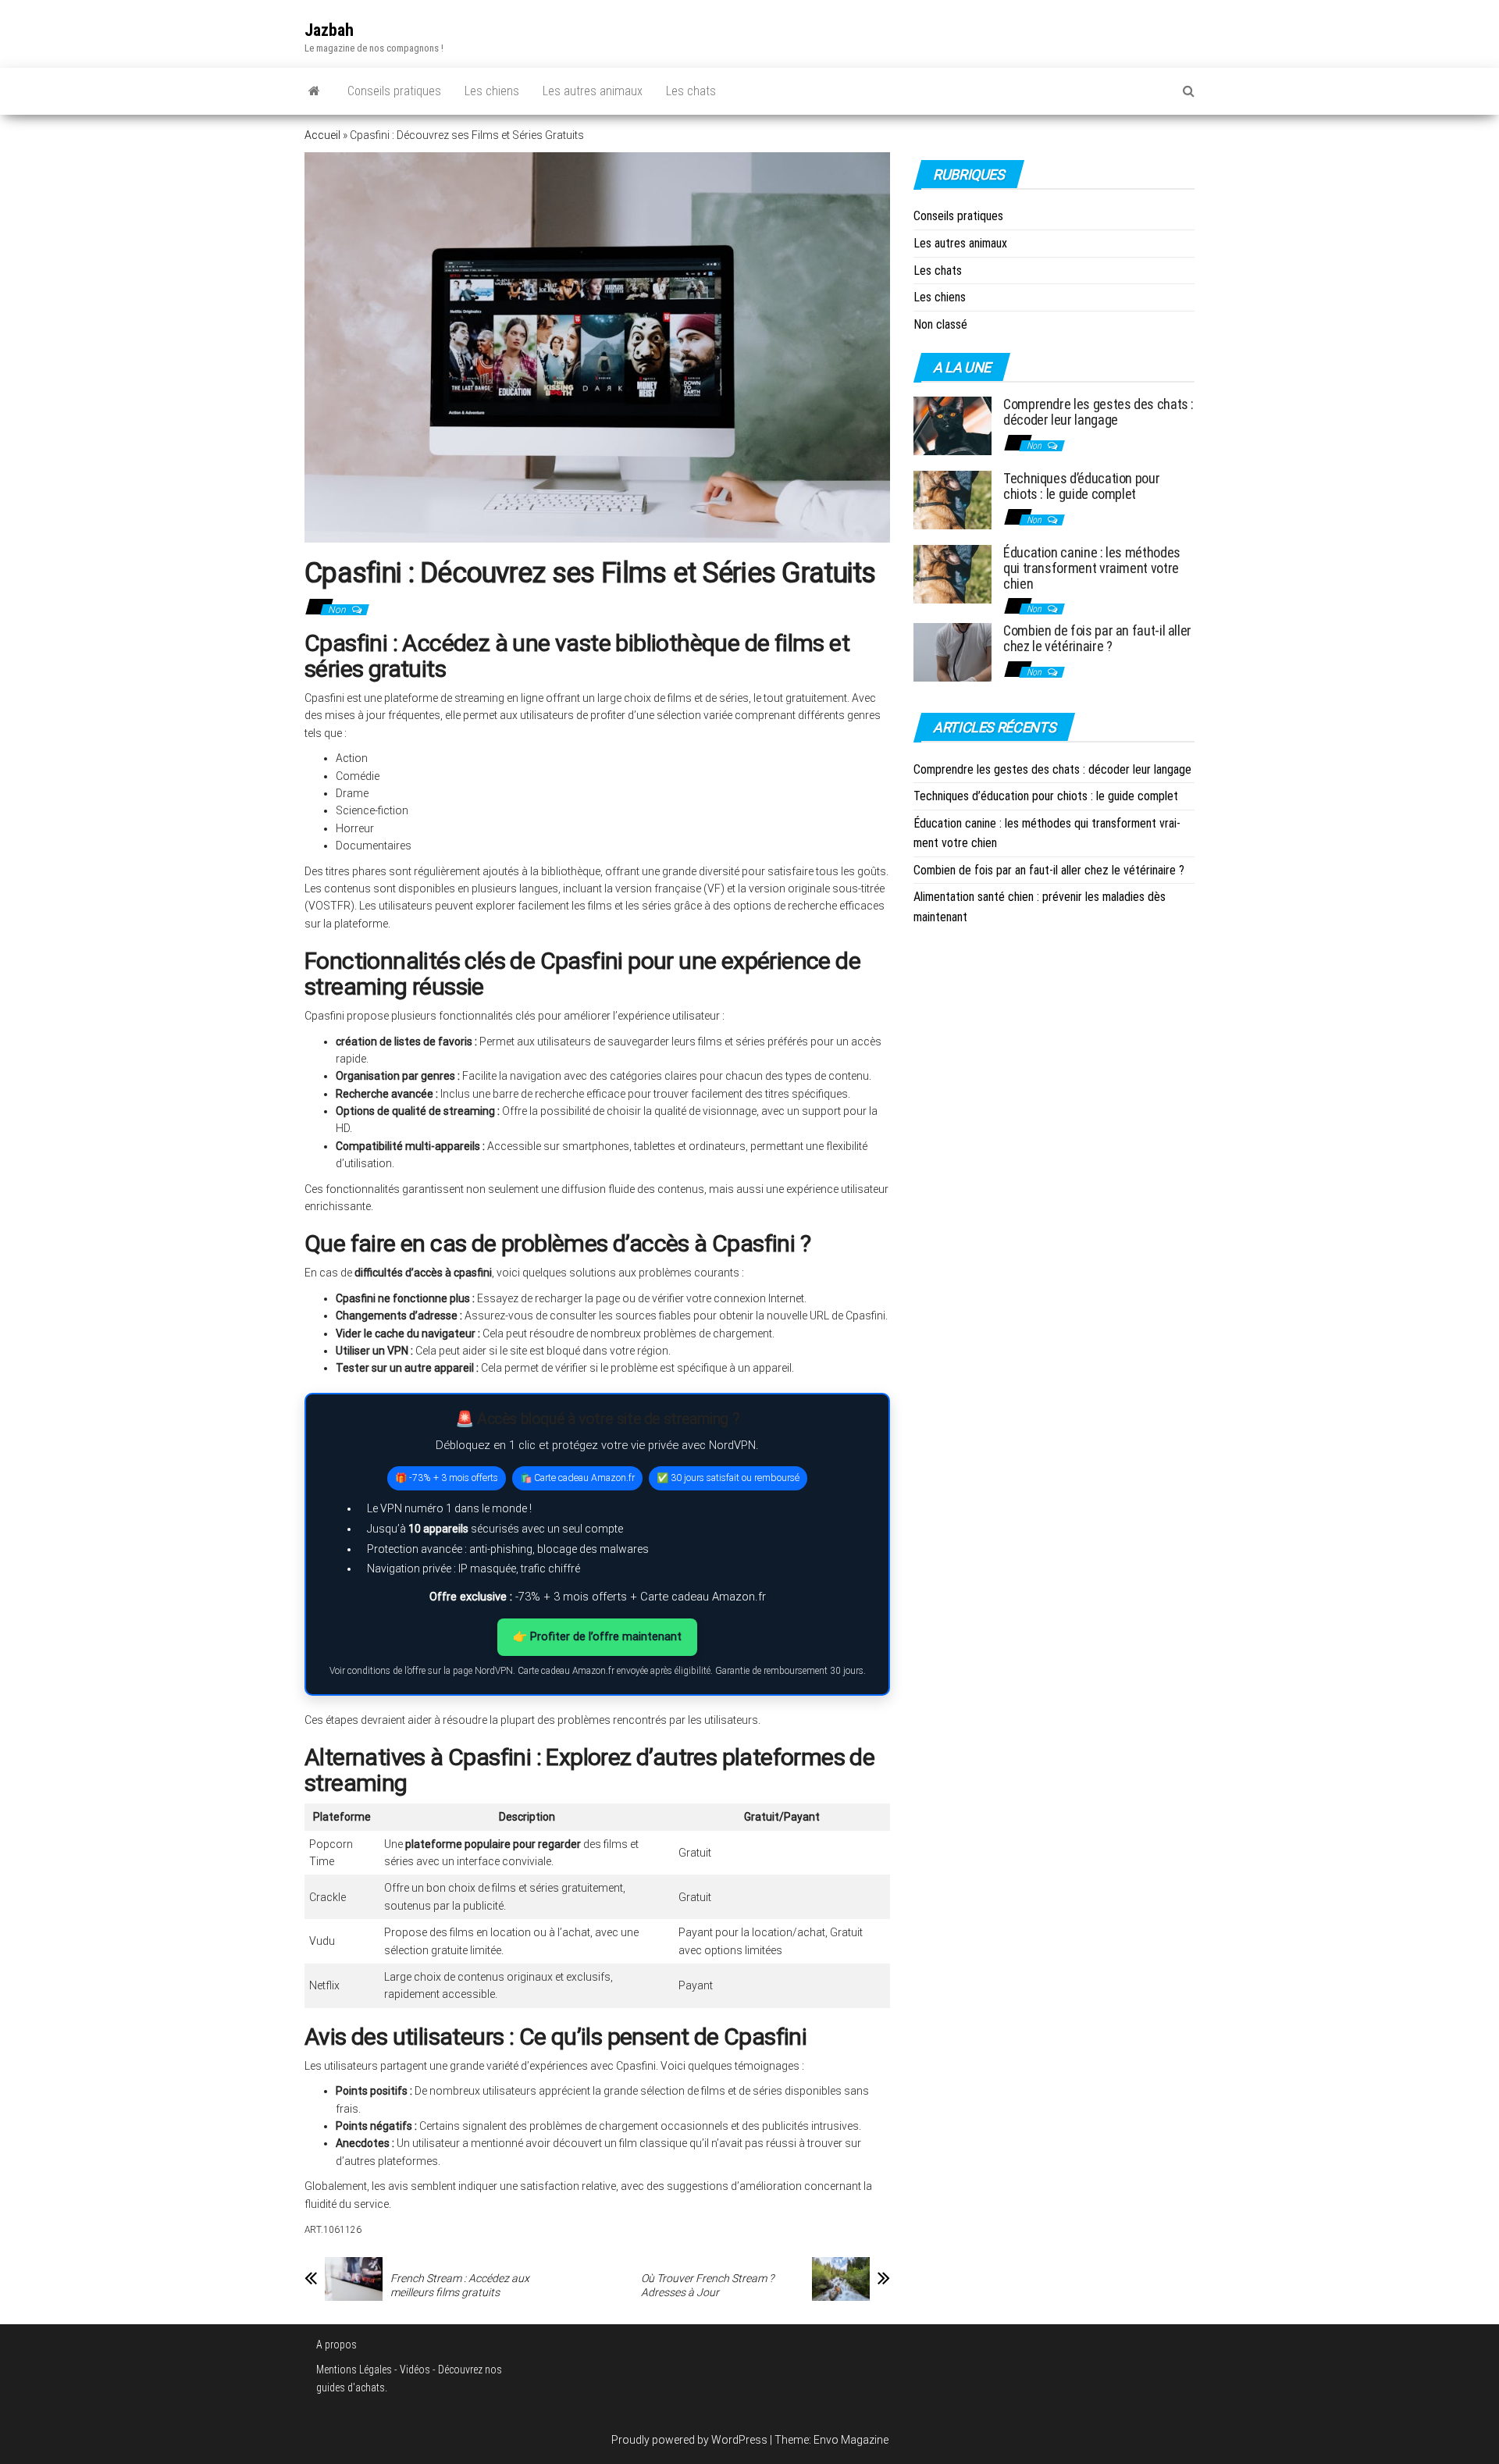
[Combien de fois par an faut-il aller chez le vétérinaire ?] (952, 652)
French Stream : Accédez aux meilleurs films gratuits (460, 2285)
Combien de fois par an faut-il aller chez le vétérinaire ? (1097, 638)
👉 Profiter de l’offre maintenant (597, 1636)
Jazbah (329, 30)
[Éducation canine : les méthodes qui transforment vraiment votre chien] (952, 573)
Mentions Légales (354, 2370)
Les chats (691, 91)
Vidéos (415, 2370)
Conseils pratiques (394, 91)
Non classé (940, 324)
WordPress (739, 2440)
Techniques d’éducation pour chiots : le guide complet (1081, 486)
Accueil (322, 135)
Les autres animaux (593, 91)
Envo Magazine (851, 2440)
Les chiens (492, 91)
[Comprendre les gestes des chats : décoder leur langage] (952, 425)
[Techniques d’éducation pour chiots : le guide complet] (952, 499)
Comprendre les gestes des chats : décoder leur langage (1098, 412)
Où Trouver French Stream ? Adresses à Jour (707, 2285)
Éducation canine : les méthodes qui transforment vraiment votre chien (1092, 568)
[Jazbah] (314, 91)
